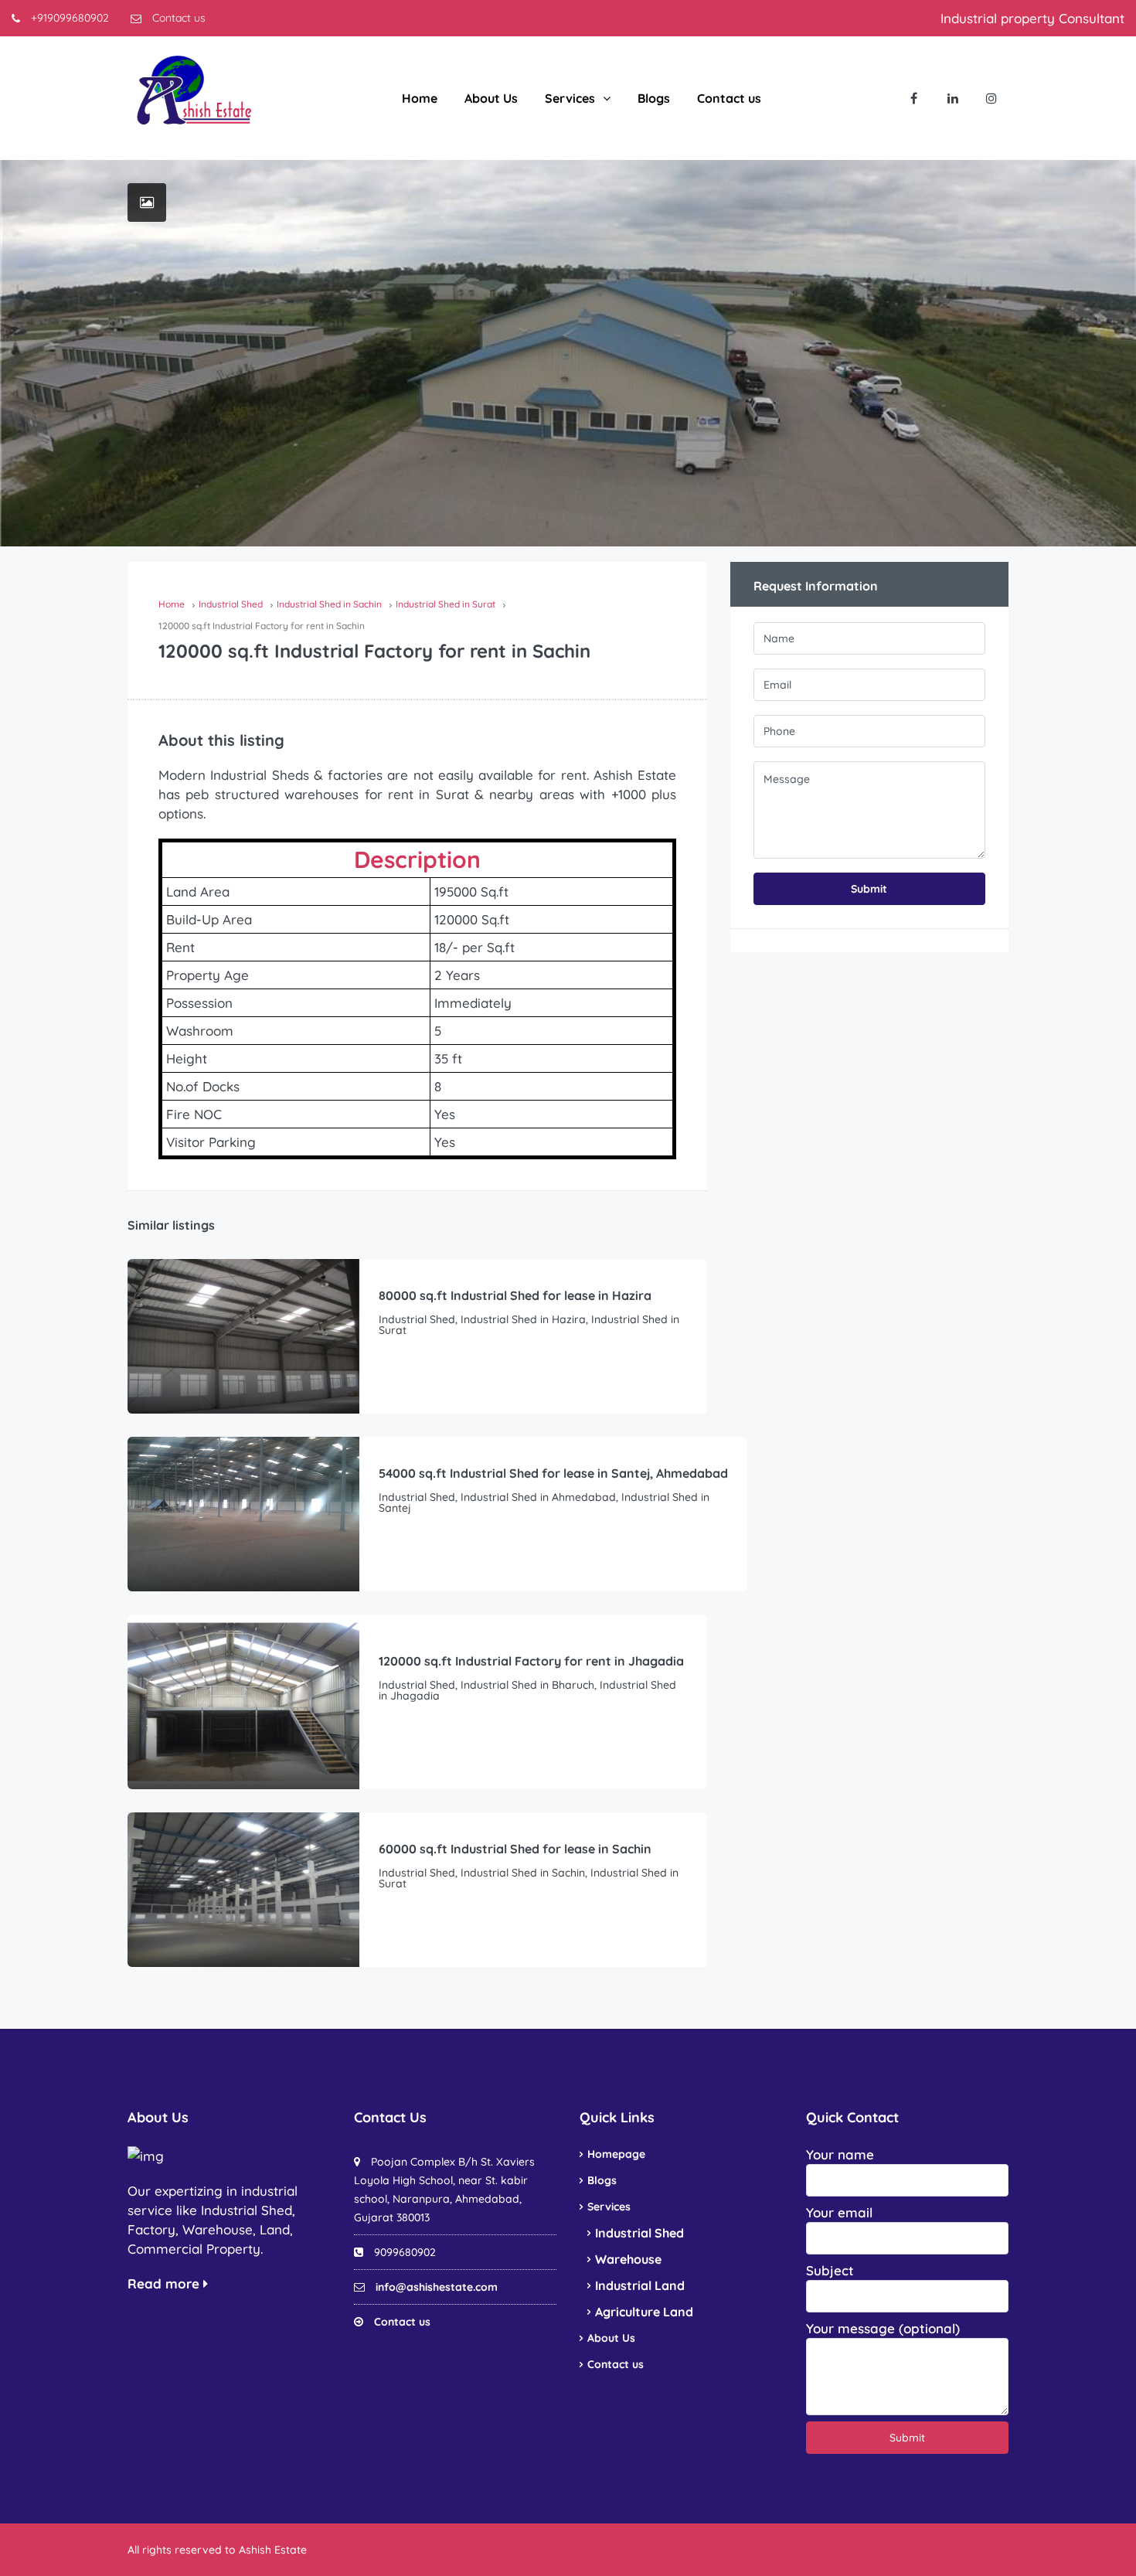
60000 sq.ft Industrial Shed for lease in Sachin (515, 1849)
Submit (869, 889)
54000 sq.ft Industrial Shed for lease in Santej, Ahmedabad (553, 1473)
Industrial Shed (639, 2233)
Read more (165, 2283)
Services (570, 98)
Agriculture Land (644, 2312)
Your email (839, 2212)
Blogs (654, 98)
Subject (830, 2270)
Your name (840, 2154)
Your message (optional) (883, 2328)
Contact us (177, 18)
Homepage (616, 2154)
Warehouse (628, 2259)
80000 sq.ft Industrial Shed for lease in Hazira (515, 1295)
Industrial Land (640, 2285)
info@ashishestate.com (437, 2287)
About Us (491, 98)
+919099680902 (68, 18)
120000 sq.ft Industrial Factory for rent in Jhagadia (531, 1661)
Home (420, 98)
